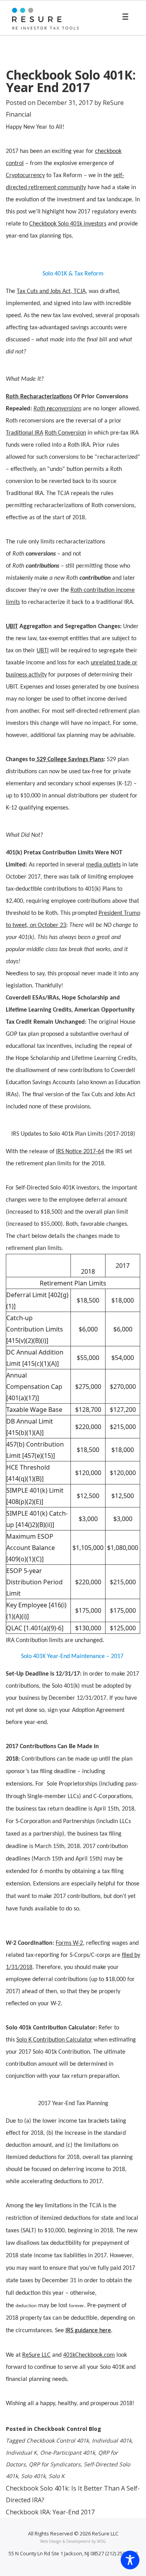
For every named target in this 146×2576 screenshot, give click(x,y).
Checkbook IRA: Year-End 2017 (50, 2512)
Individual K (21, 2453)
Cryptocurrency (25, 176)
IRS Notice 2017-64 (80, 1152)
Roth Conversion (65, 433)
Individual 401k (112, 2440)
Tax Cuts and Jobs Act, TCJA (51, 291)
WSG (101, 2541)
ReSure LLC (36, 2355)
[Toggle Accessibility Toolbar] (130, 2560)
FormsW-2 (69, 1943)
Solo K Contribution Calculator (54, 2040)
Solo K (57, 2476)
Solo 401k (33, 2476)
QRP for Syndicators (55, 2464)
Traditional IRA (25, 433)
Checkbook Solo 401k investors (68, 224)
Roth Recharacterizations (39, 397)
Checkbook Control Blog (68, 2429)
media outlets (103, 865)
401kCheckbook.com (89, 2355)
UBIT (12, 627)
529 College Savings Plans (69, 760)
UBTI (43, 651)
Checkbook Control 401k (58, 2440)
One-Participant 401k (68, 2453)
